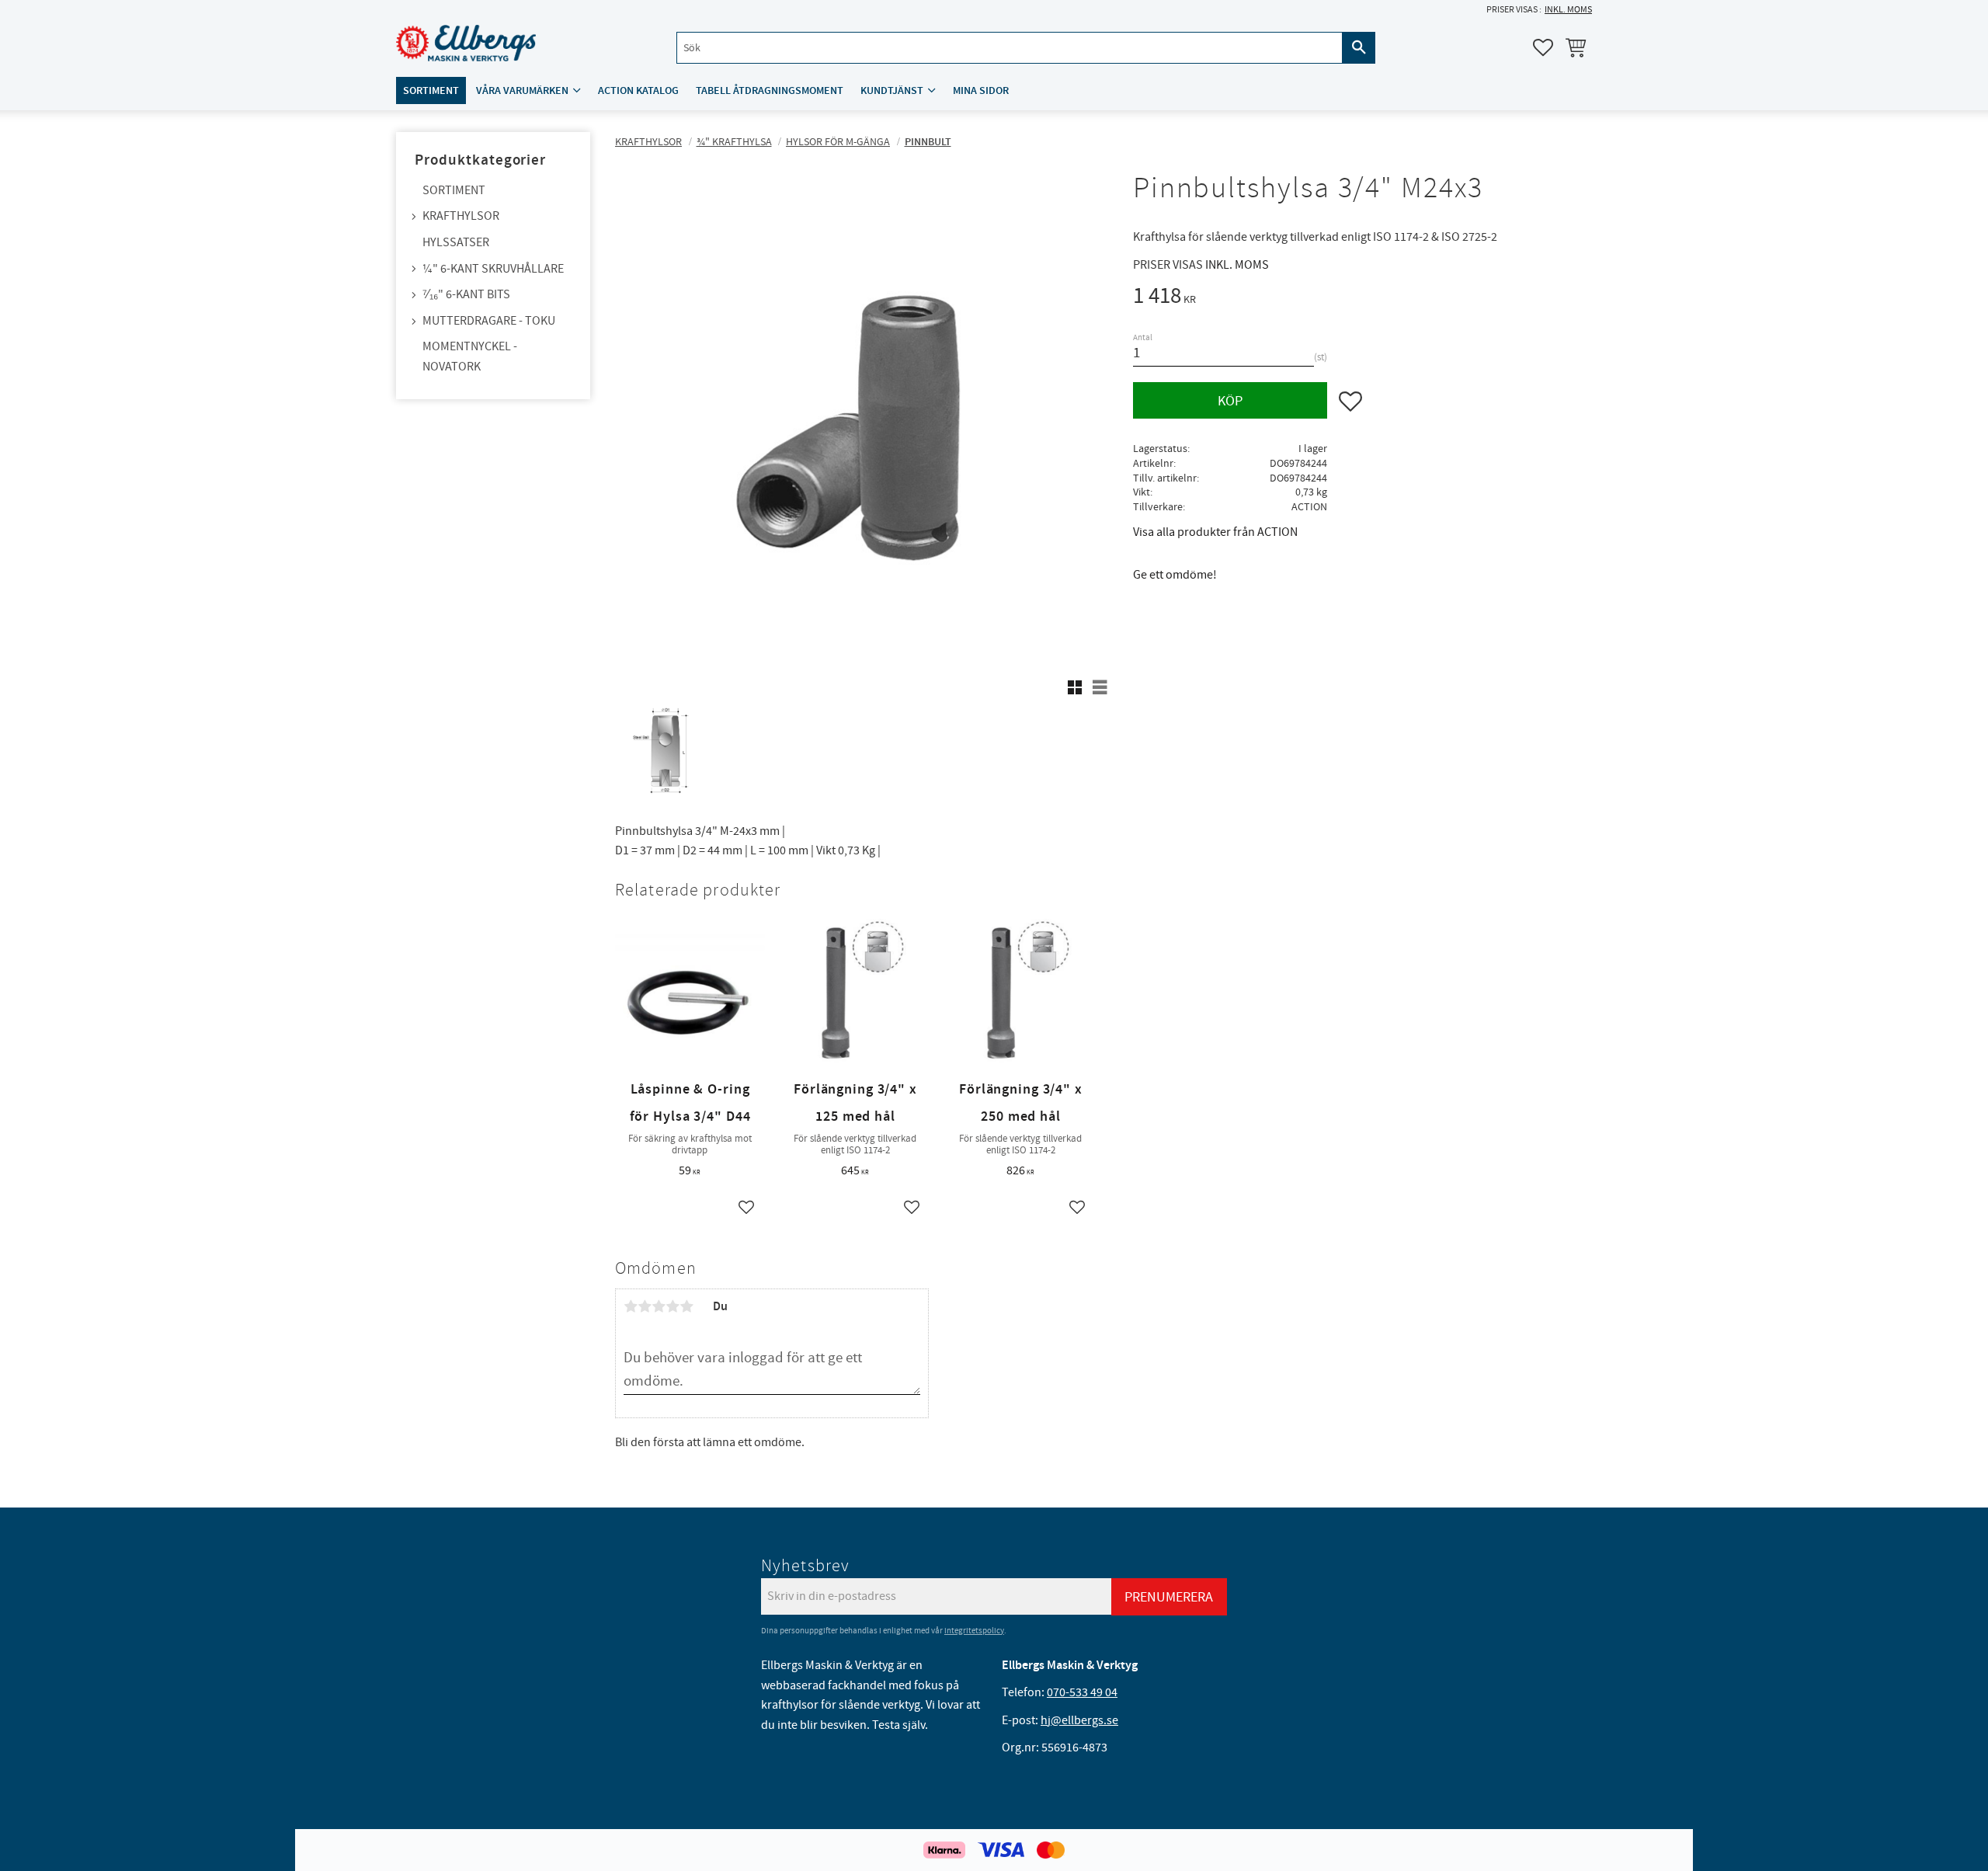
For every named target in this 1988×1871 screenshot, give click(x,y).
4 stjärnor (673, 1306)
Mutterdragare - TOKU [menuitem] (489, 321)
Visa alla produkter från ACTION (1215, 532)
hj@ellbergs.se (1079, 1720)
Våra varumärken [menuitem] (522, 90)
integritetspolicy (974, 1631)
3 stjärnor (659, 1306)
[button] (1543, 47)
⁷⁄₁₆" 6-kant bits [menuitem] (466, 294)
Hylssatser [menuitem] (456, 242)
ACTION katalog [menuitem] (638, 90)
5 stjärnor (686, 1306)
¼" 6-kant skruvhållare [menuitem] (493, 269)
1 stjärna (631, 1306)
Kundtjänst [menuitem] (892, 90)
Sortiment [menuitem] (431, 90)
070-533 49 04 (1082, 1692)
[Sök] (1359, 48)
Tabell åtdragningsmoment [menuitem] (770, 90)
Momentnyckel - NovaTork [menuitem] (470, 356)
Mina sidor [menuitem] (981, 90)
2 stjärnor (645, 1306)
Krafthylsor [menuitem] (461, 216)
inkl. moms (1568, 10)
